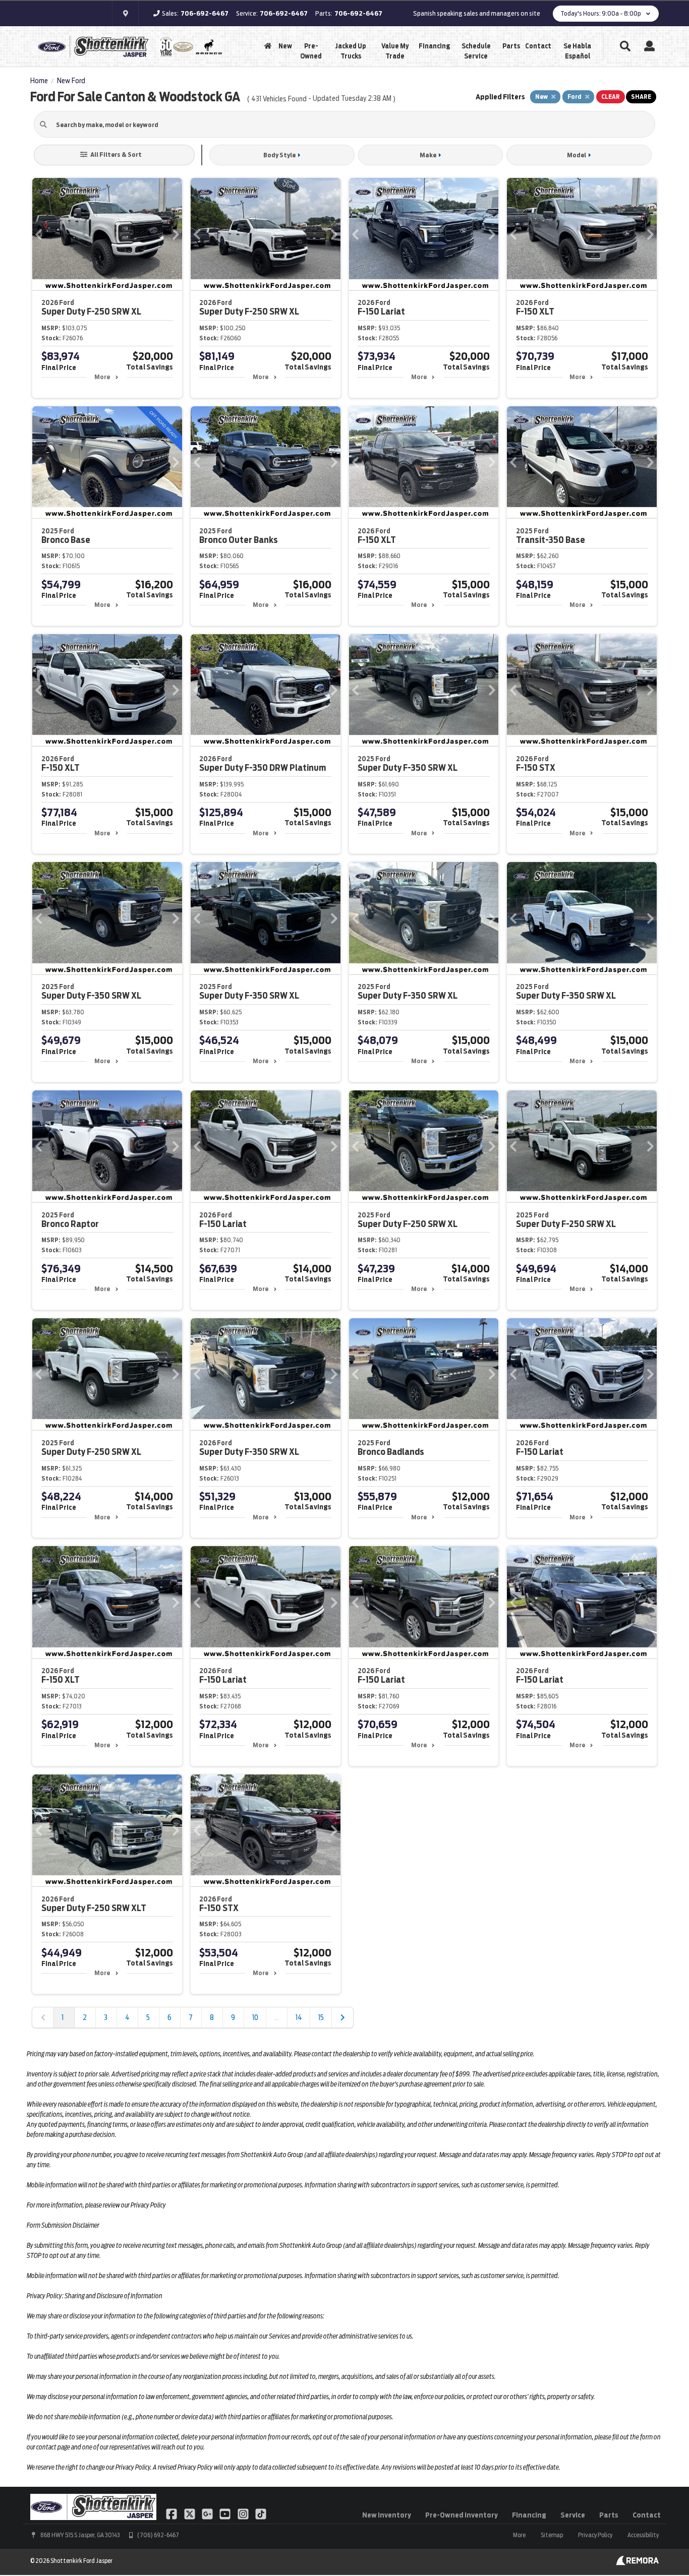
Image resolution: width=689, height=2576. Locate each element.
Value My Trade (395, 51)
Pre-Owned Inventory (462, 2515)
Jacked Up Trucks (351, 51)
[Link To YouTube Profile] (226, 2513)
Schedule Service (476, 51)
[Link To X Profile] (190, 2513)
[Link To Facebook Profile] (172, 2513)
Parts (511, 46)
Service (573, 2515)
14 (299, 2017)
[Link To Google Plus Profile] (208, 2513)
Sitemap (552, 2535)
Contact (538, 46)
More (102, 377)
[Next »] (342, 2017)
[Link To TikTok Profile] (261, 2513)
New (285, 46)
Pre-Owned (311, 51)
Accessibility (643, 2535)
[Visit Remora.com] (637, 2563)
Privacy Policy (595, 2535)
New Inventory (387, 2515)
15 (321, 2017)
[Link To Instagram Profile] (244, 2513)
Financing (434, 46)
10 (255, 2017)
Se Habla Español (577, 51)
